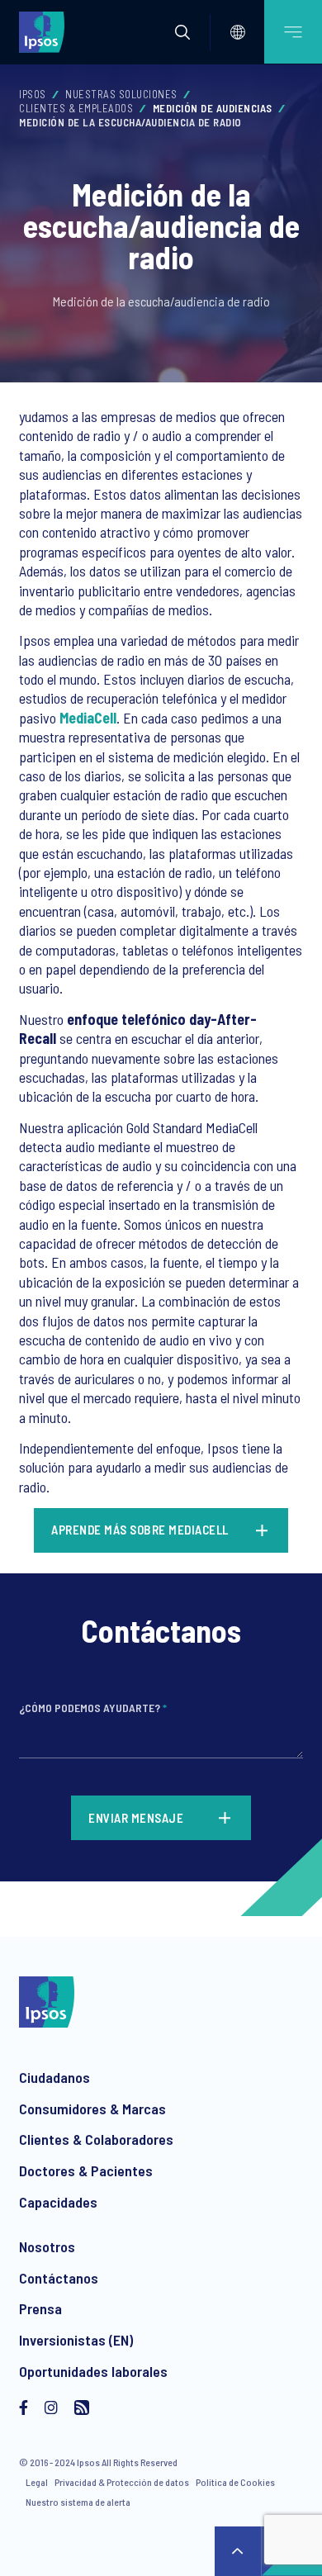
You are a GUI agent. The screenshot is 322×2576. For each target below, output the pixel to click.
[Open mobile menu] (293, 32)
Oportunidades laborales (93, 2371)
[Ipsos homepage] (45, 31)
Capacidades (58, 2202)
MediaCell (88, 718)
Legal (37, 2482)
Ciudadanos (54, 2077)
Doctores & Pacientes (86, 2170)
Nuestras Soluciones (121, 94)
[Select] (238, 32)
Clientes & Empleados (76, 108)
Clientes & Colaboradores (96, 2139)
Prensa (40, 2308)
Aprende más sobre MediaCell (141, 1530)
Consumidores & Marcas (92, 2109)
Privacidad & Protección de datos (122, 2482)
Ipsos (33, 94)
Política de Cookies (235, 2482)
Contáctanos (59, 2278)
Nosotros (47, 2246)
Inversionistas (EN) (76, 2340)
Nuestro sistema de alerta (78, 2502)
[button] (182, 32)
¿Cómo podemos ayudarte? (93, 1708)
